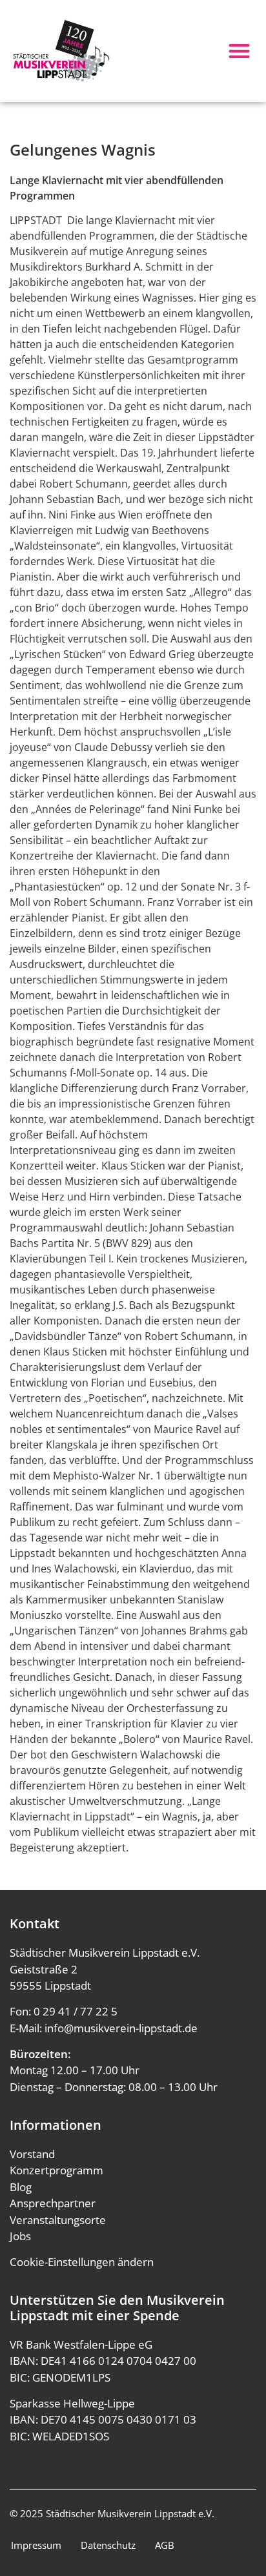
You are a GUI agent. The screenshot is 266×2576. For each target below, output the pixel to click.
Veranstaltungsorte (58, 2220)
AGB (165, 2545)
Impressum (36, 2545)
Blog (21, 2187)
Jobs (20, 2236)
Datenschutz (108, 2545)
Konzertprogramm (56, 2170)
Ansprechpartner (53, 2203)
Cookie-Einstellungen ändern (82, 2262)
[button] (239, 51)
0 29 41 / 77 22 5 (76, 2011)
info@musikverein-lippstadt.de (121, 2028)
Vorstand (32, 2154)
